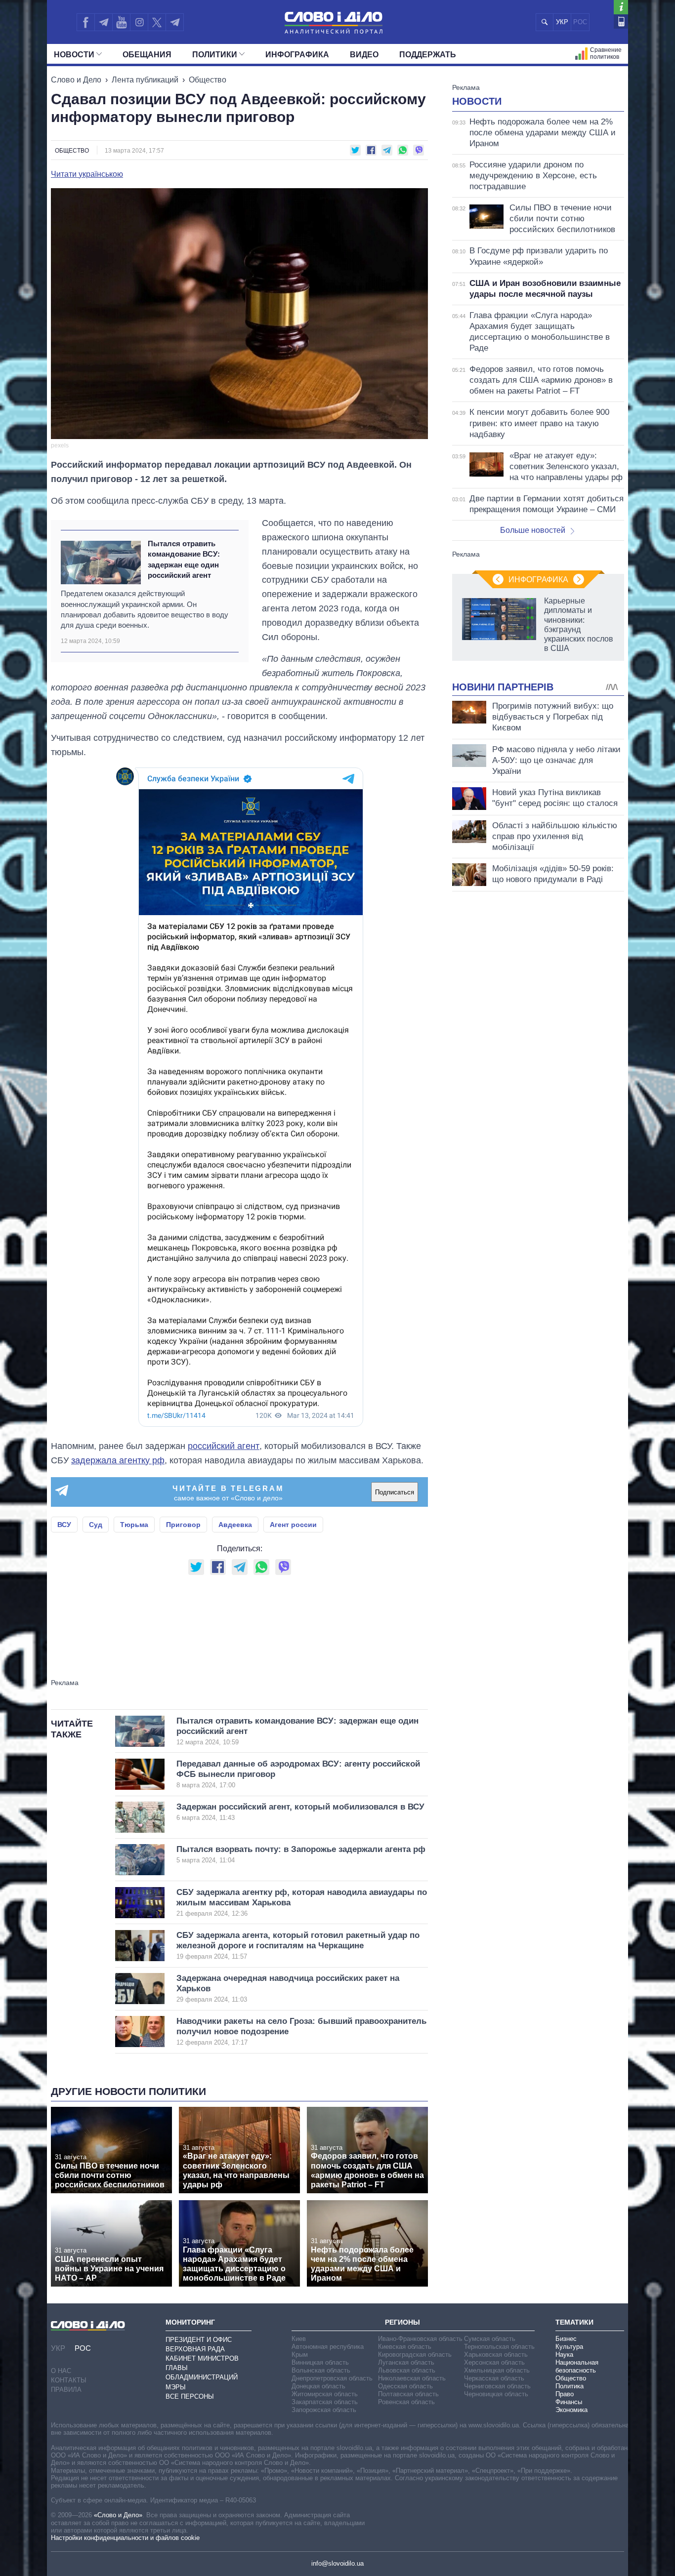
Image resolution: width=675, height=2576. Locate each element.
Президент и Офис (199, 2340)
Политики (215, 55)
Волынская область (321, 2370)
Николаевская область (412, 2378)
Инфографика (297, 55)
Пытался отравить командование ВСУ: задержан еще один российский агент (184, 559)
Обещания (147, 55)
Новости (74, 55)
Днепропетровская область (332, 2378)
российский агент (224, 1446)
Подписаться (395, 1492)
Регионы (402, 2322)
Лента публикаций (145, 80)
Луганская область (406, 2362)
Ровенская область (406, 2402)
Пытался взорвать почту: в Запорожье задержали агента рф (301, 1854)
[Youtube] (121, 22)
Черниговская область (497, 2386)
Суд (96, 1525)
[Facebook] (85, 22)
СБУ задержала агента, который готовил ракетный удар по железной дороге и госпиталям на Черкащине (298, 1946)
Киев (299, 2339)
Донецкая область (318, 2386)
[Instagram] (139, 22)
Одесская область (405, 2386)
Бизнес (566, 2339)
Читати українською (87, 174)
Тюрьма (134, 1525)
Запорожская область (324, 2410)
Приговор (183, 1525)
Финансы (569, 2402)
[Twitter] (157, 22)
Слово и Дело (76, 80)
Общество (208, 80)
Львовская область (407, 2370)
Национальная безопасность (577, 2366)
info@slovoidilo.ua (337, 2563)
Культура (569, 2347)
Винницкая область (320, 2362)
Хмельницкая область (497, 2370)
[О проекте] (621, 7)
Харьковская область (496, 2355)
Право (565, 2394)
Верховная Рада (195, 2349)
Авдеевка (235, 1525)
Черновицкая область (496, 2394)
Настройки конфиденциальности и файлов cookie (125, 2538)
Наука (564, 2355)
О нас (61, 2371)
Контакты (69, 2380)
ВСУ (64, 1525)
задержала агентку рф (118, 1460)
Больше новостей (533, 530)
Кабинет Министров (202, 2358)
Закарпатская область (325, 2402)
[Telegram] (103, 22)
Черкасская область (494, 2378)
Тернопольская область (499, 2347)
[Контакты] (621, 21)
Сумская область (490, 2339)
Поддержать (428, 55)
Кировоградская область (415, 2355)
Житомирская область (325, 2394)
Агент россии (293, 1525)
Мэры (176, 2387)
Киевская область (405, 2347)
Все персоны (190, 2396)
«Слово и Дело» (118, 2515)
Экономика (571, 2410)
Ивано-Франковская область (420, 2339)
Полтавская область (408, 2394)
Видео (364, 55)
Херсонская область (494, 2362)
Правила (66, 2390)
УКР (562, 22)
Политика (570, 2386)
